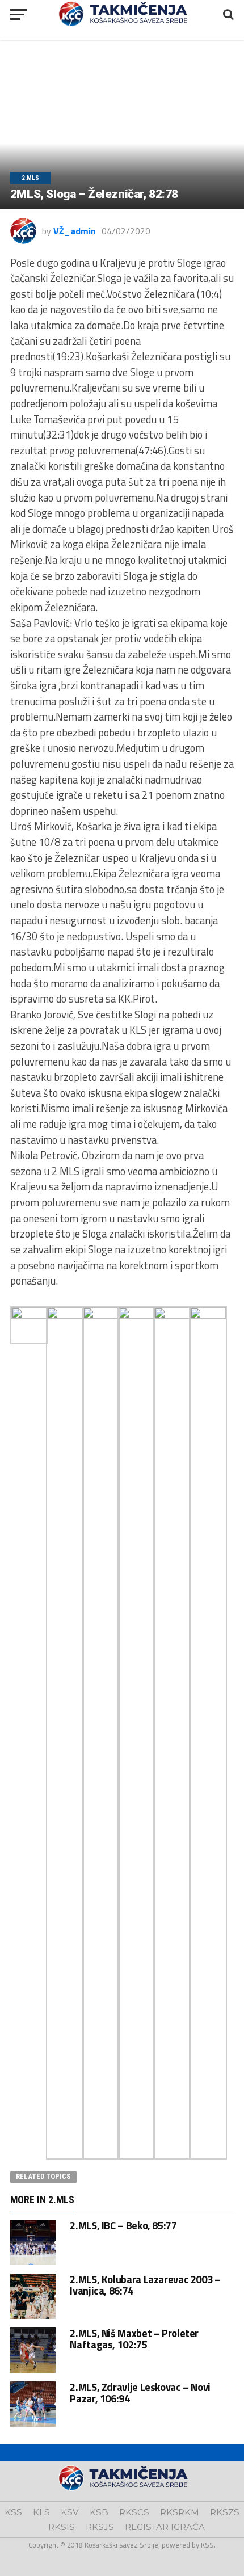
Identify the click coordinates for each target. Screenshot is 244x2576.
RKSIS (62, 2527)
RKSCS (134, 2512)
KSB (99, 2512)
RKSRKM (180, 2512)
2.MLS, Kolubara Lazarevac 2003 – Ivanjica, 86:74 (145, 2285)
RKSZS (225, 2512)
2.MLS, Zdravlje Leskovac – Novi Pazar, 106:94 (140, 2393)
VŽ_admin (75, 231)
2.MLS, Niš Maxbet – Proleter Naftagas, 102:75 (134, 2339)
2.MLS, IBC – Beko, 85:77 (123, 2225)
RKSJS (100, 2527)
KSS (13, 2512)
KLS (41, 2512)
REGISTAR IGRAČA (165, 2527)
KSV (70, 2512)
